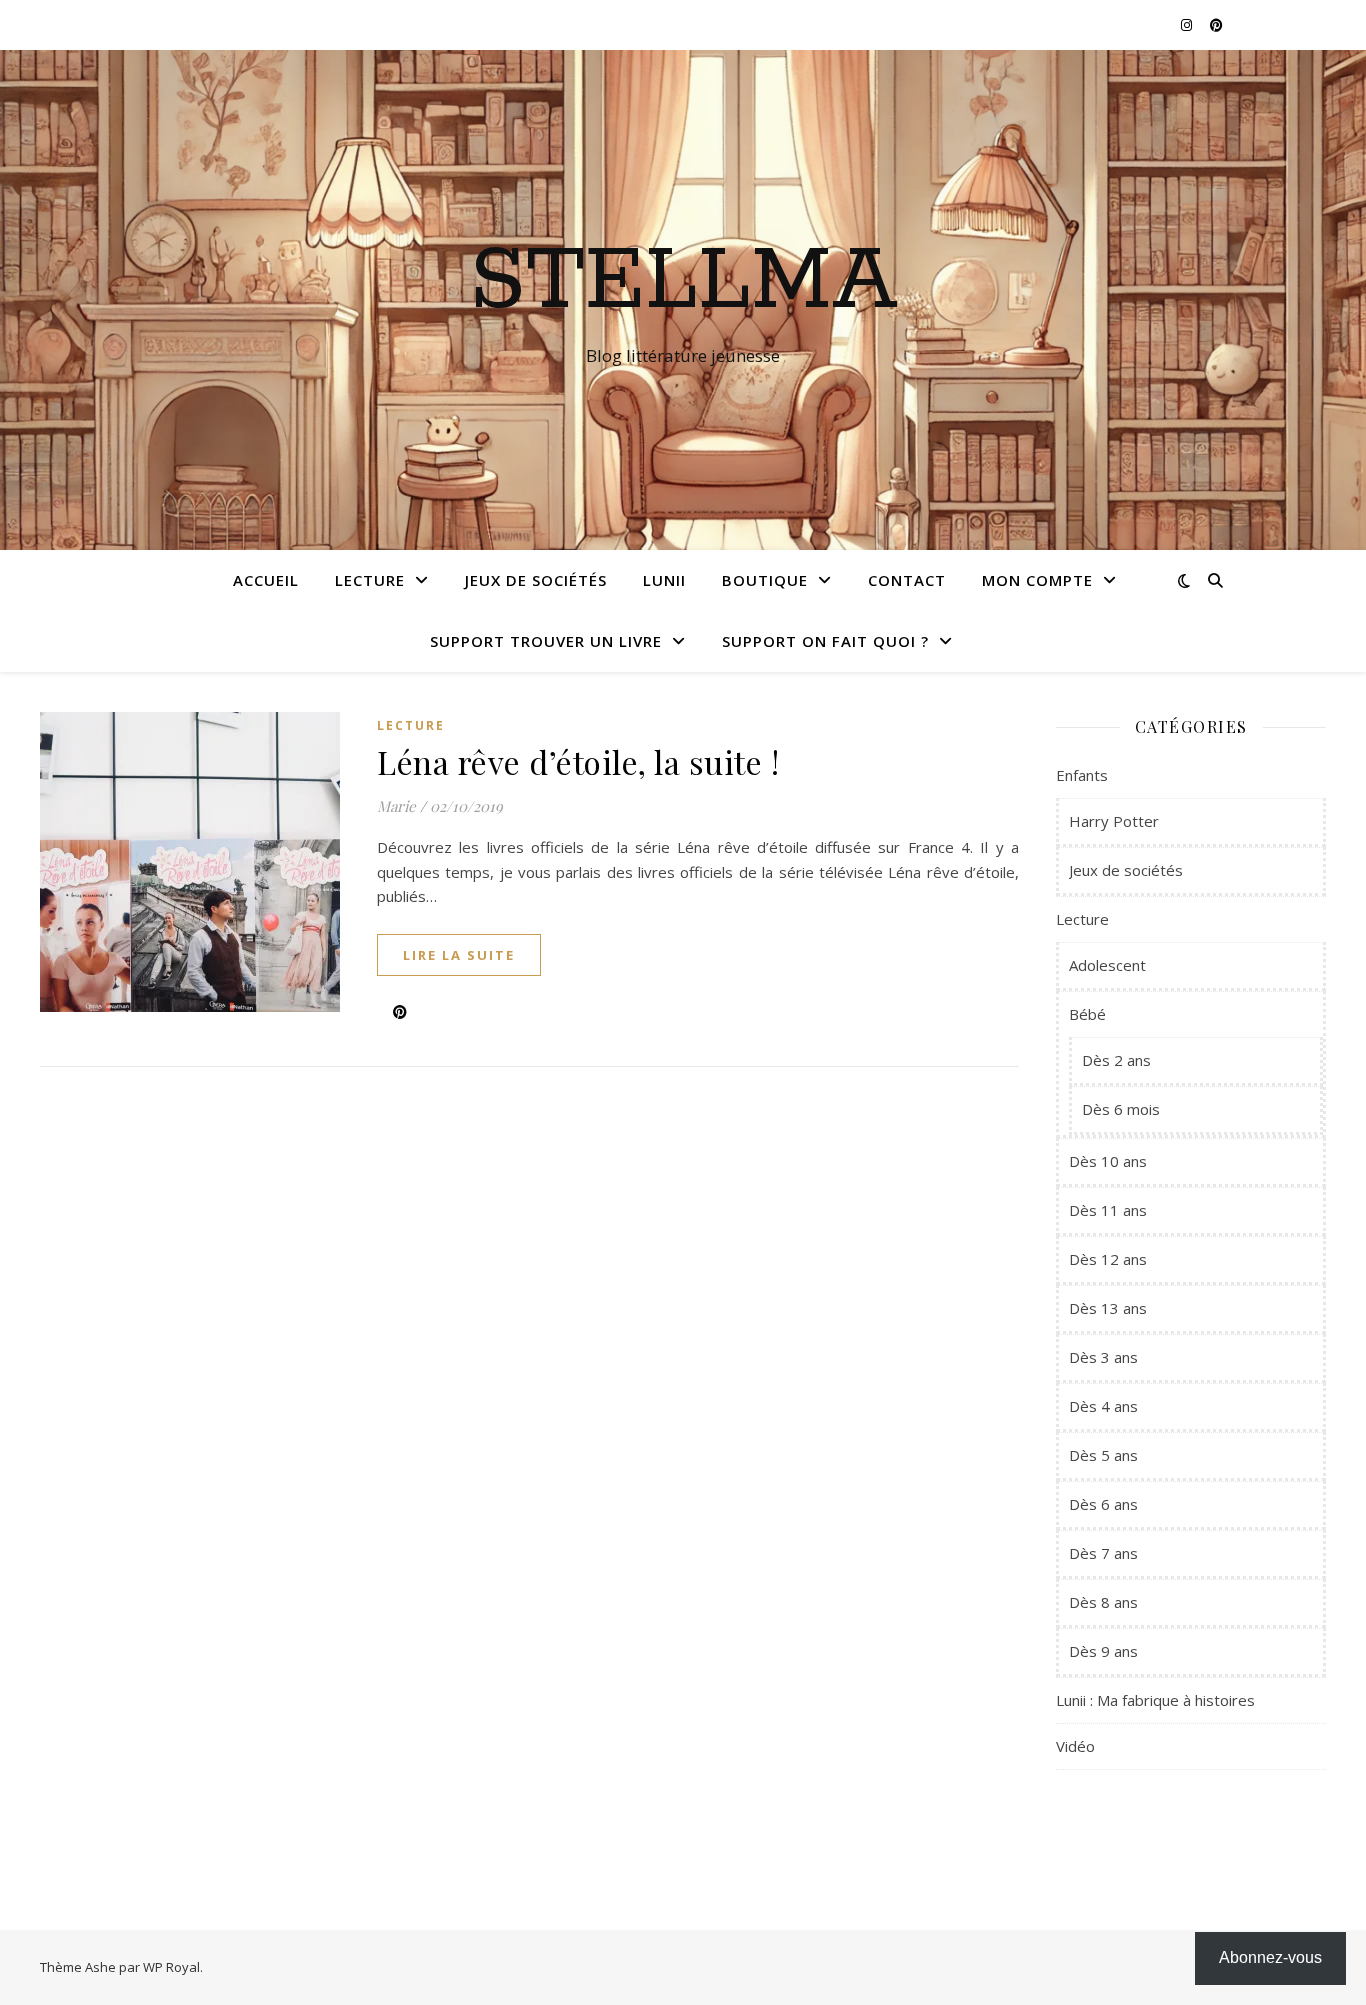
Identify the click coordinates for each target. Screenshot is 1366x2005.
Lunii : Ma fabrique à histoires (1155, 1700)
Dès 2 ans (1116, 1060)
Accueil (266, 580)
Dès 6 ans (1103, 1504)
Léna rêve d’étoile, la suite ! (578, 761)
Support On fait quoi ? (825, 641)
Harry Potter (1114, 821)
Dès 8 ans (1103, 1602)
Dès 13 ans (1108, 1308)
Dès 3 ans (1103, 1357)
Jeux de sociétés (536, 580)
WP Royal (171, 1967)
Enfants (1082, 775)
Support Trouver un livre (546, 641)
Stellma (683, 282)
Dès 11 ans (1108, 1210)
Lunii (664, 580)
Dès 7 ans (1103, 1553)
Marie (396, 806)
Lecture (370, 580)
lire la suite (459, 955)
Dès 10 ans (1108, 1161)
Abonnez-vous (1270, 1957)
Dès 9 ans (1103, 1651)
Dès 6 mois (1121, 1109)
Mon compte (1037, 580)
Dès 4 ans (1103, 1406)
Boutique (765, 580)
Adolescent (1107, 965)
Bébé (1087, 1014)
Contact (907, 580)
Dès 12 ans (1108, 1259)
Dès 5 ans (1103, 1455)
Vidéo (1075, 1746)
